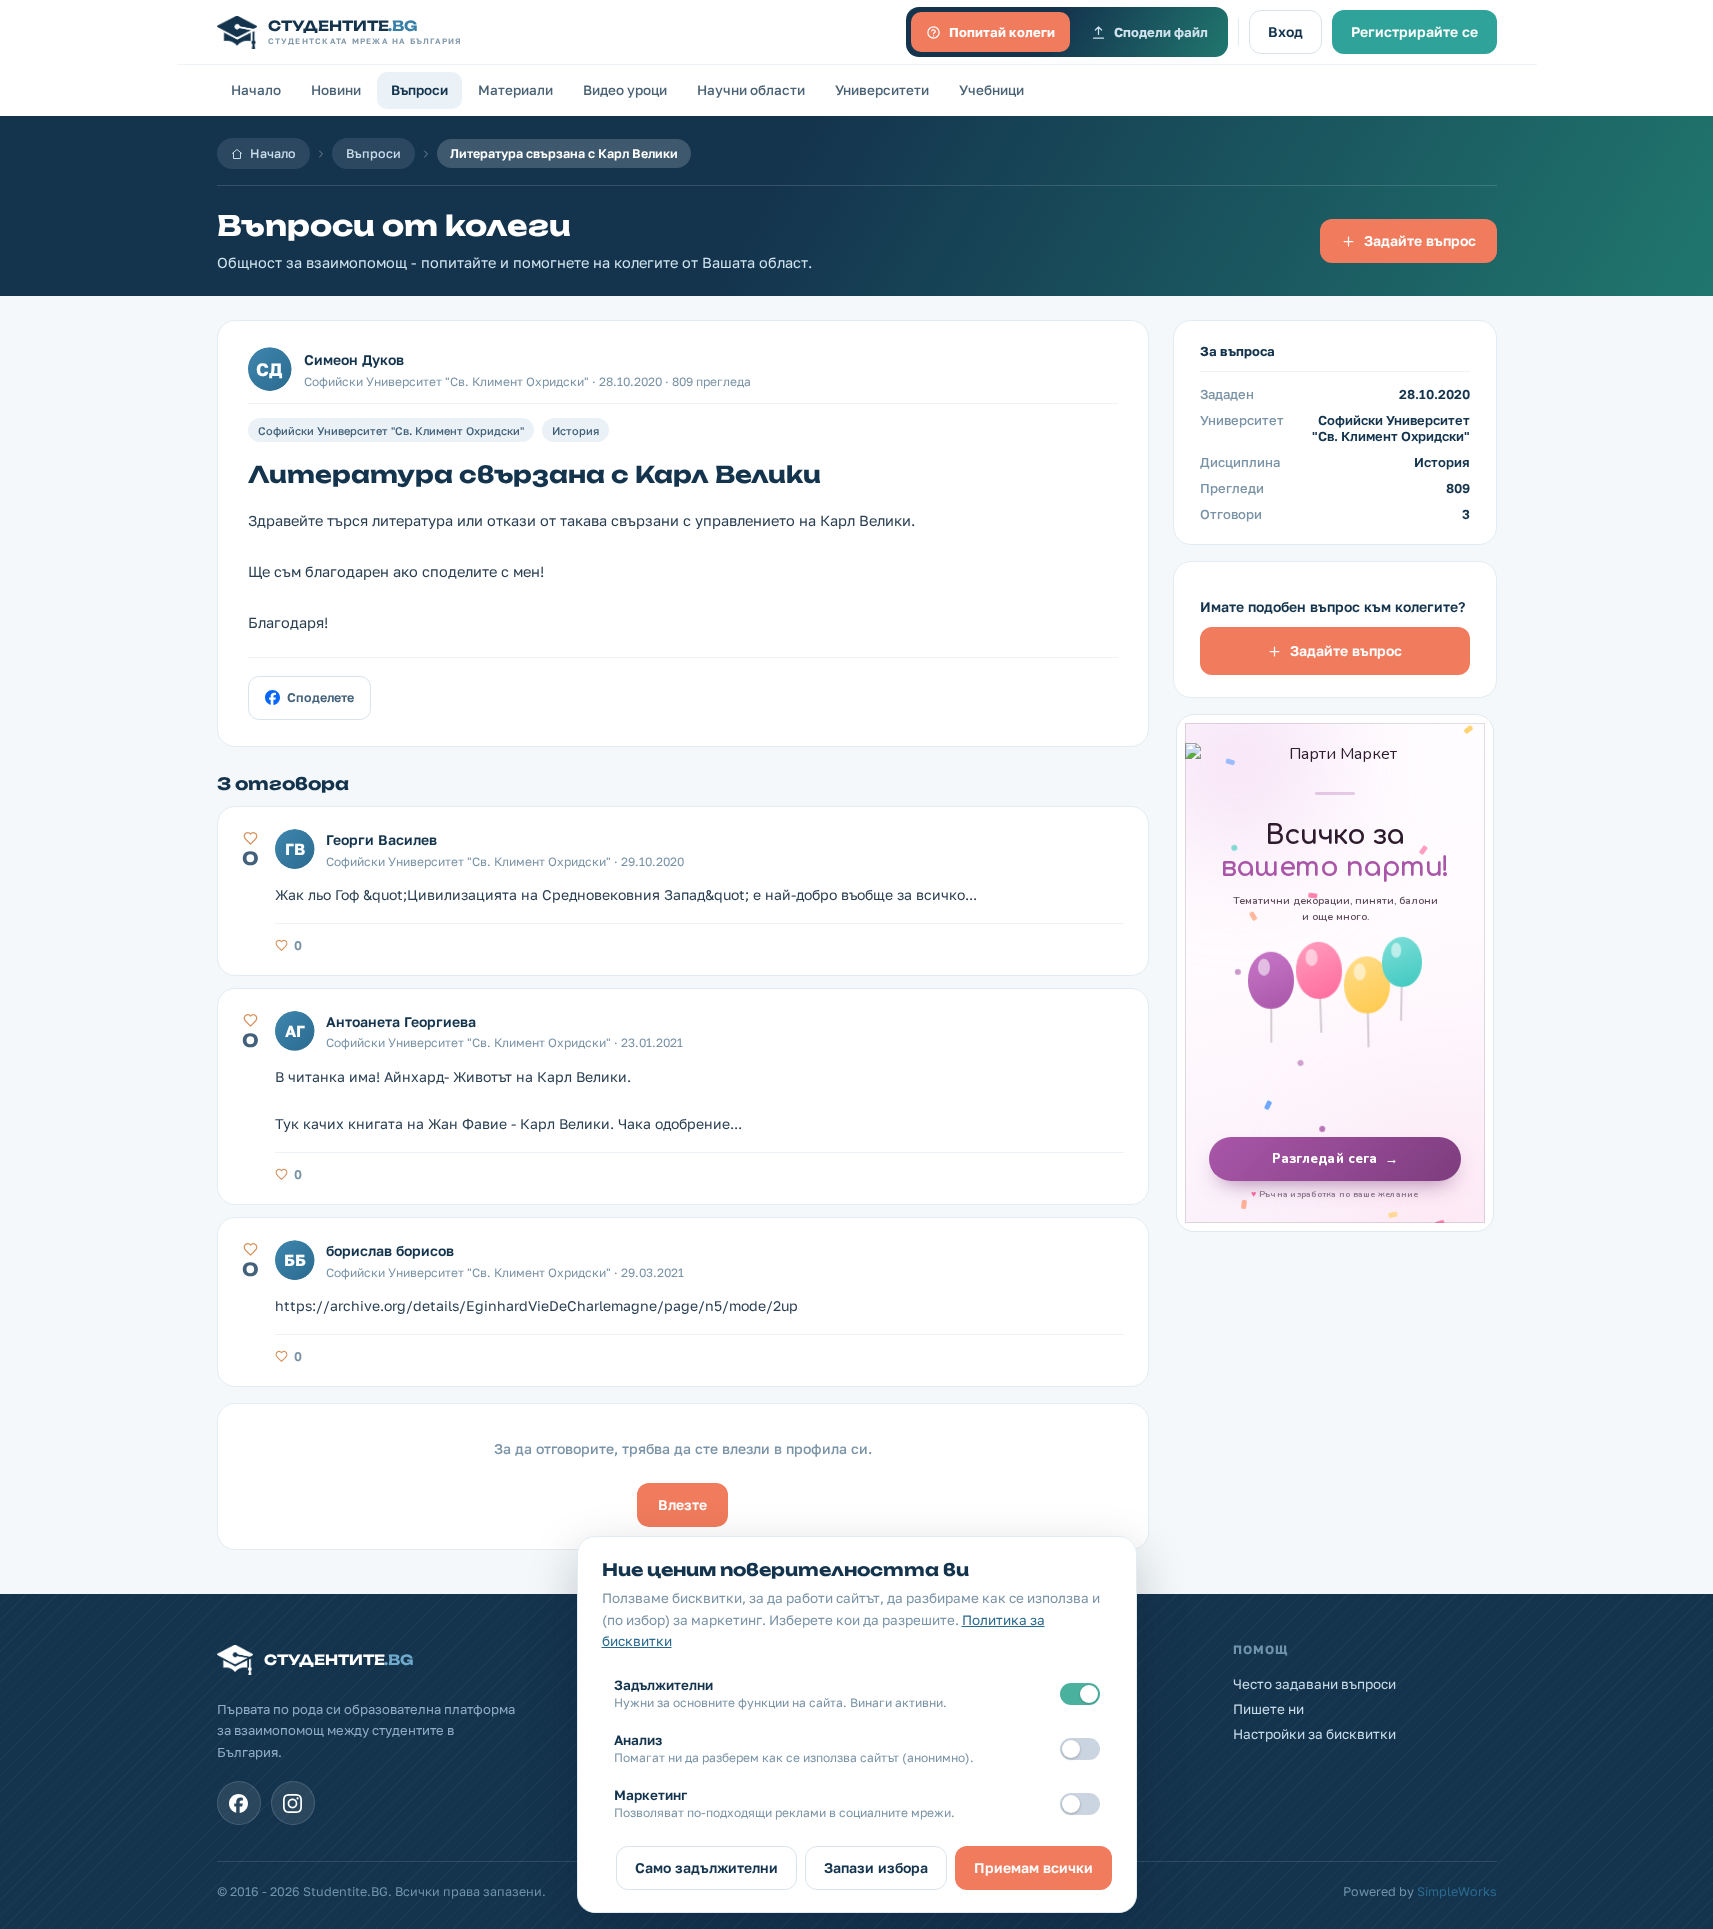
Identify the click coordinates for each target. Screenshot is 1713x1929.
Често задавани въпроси (1314, 1684)
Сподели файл (1161, 32)
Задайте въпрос (1420, 240)
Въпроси (419, 90)
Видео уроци (625, 90)
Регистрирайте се (1414, 31)
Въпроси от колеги (394, 225)
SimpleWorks (1457, 1891)
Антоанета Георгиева (401, 1021)
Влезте (682, 1504)
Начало (256, 90)
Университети (882, 90)
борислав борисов (390, 1250)
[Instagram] (293, 1803)
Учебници (991, 90)
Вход (1285, 31)
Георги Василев (381, 839)
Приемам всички (1033, 1867)
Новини (336, 90)
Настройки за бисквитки (1314, 1734)
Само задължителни (706, 1867)
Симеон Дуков (354, 359)
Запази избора (876, 1867)
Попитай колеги (1002, 32)
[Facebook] (239, 1803)
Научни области (751, 90)
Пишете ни (1268, 1709)
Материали (515, 90)
